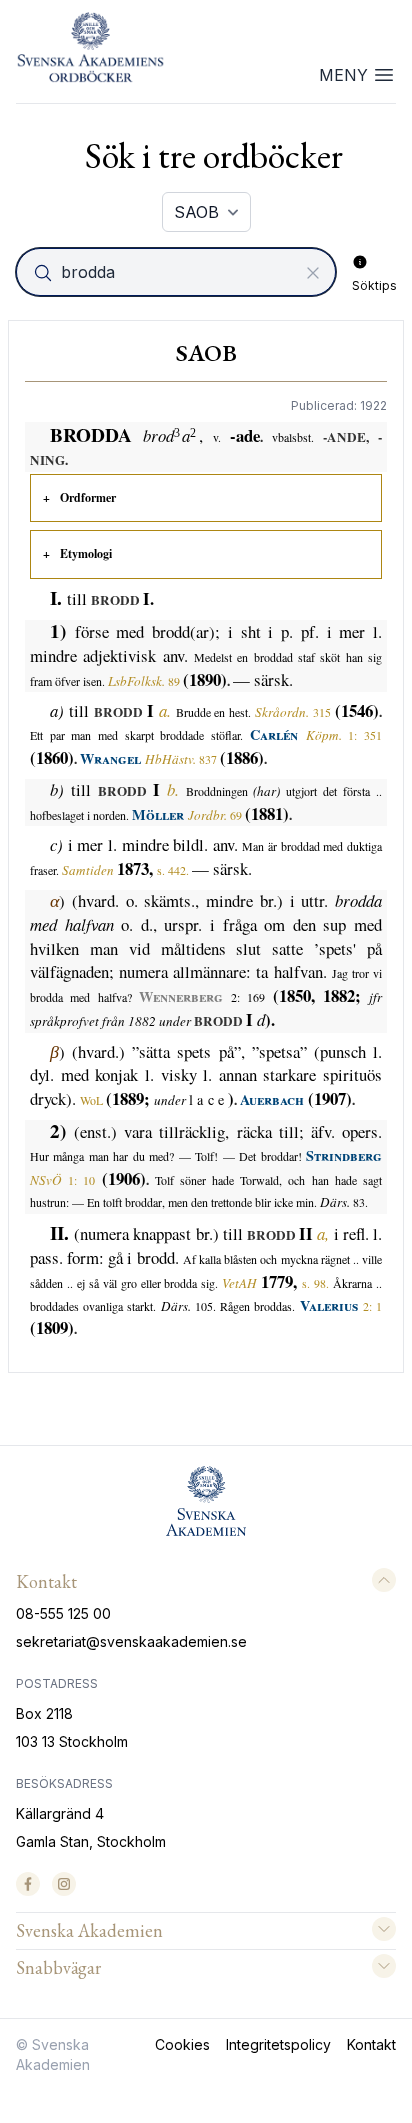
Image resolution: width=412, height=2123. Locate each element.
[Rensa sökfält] (313, 273)
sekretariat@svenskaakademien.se (131, 1641)
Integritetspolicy (278, 2044)
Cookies (182, 2044)
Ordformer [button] (88, 497)
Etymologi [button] (86, 553)
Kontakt (371, 2044)
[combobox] (178, 272)
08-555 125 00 (63, 1613)
